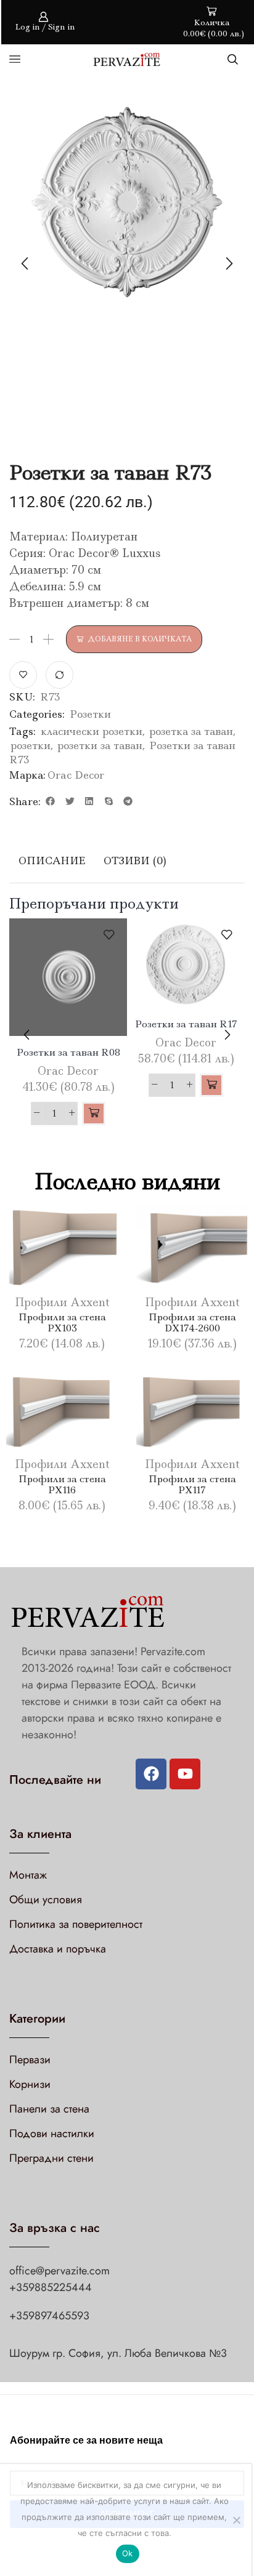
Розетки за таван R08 (68, 1052)
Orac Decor (76, 775)
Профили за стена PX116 (62, 1484)
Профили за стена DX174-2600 (192, 1322)
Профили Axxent (62, 1302)
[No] (236, 2520)
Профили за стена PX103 (62, 1322)
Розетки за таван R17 (186, 1024)
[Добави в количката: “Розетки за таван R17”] (211, 1085)
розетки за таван (100, 745)
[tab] (52, 861)
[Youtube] (185, 1774)
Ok (128, 2553)
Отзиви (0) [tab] (135, 861)
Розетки (90, 714)
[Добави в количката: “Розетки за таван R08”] (94, 1113)
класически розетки (92, 731)
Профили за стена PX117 (192, 1484)
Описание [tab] (52, 861)
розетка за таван (191, 731)
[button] (51, 801)
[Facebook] (151, 1774)
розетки (31, 745)
